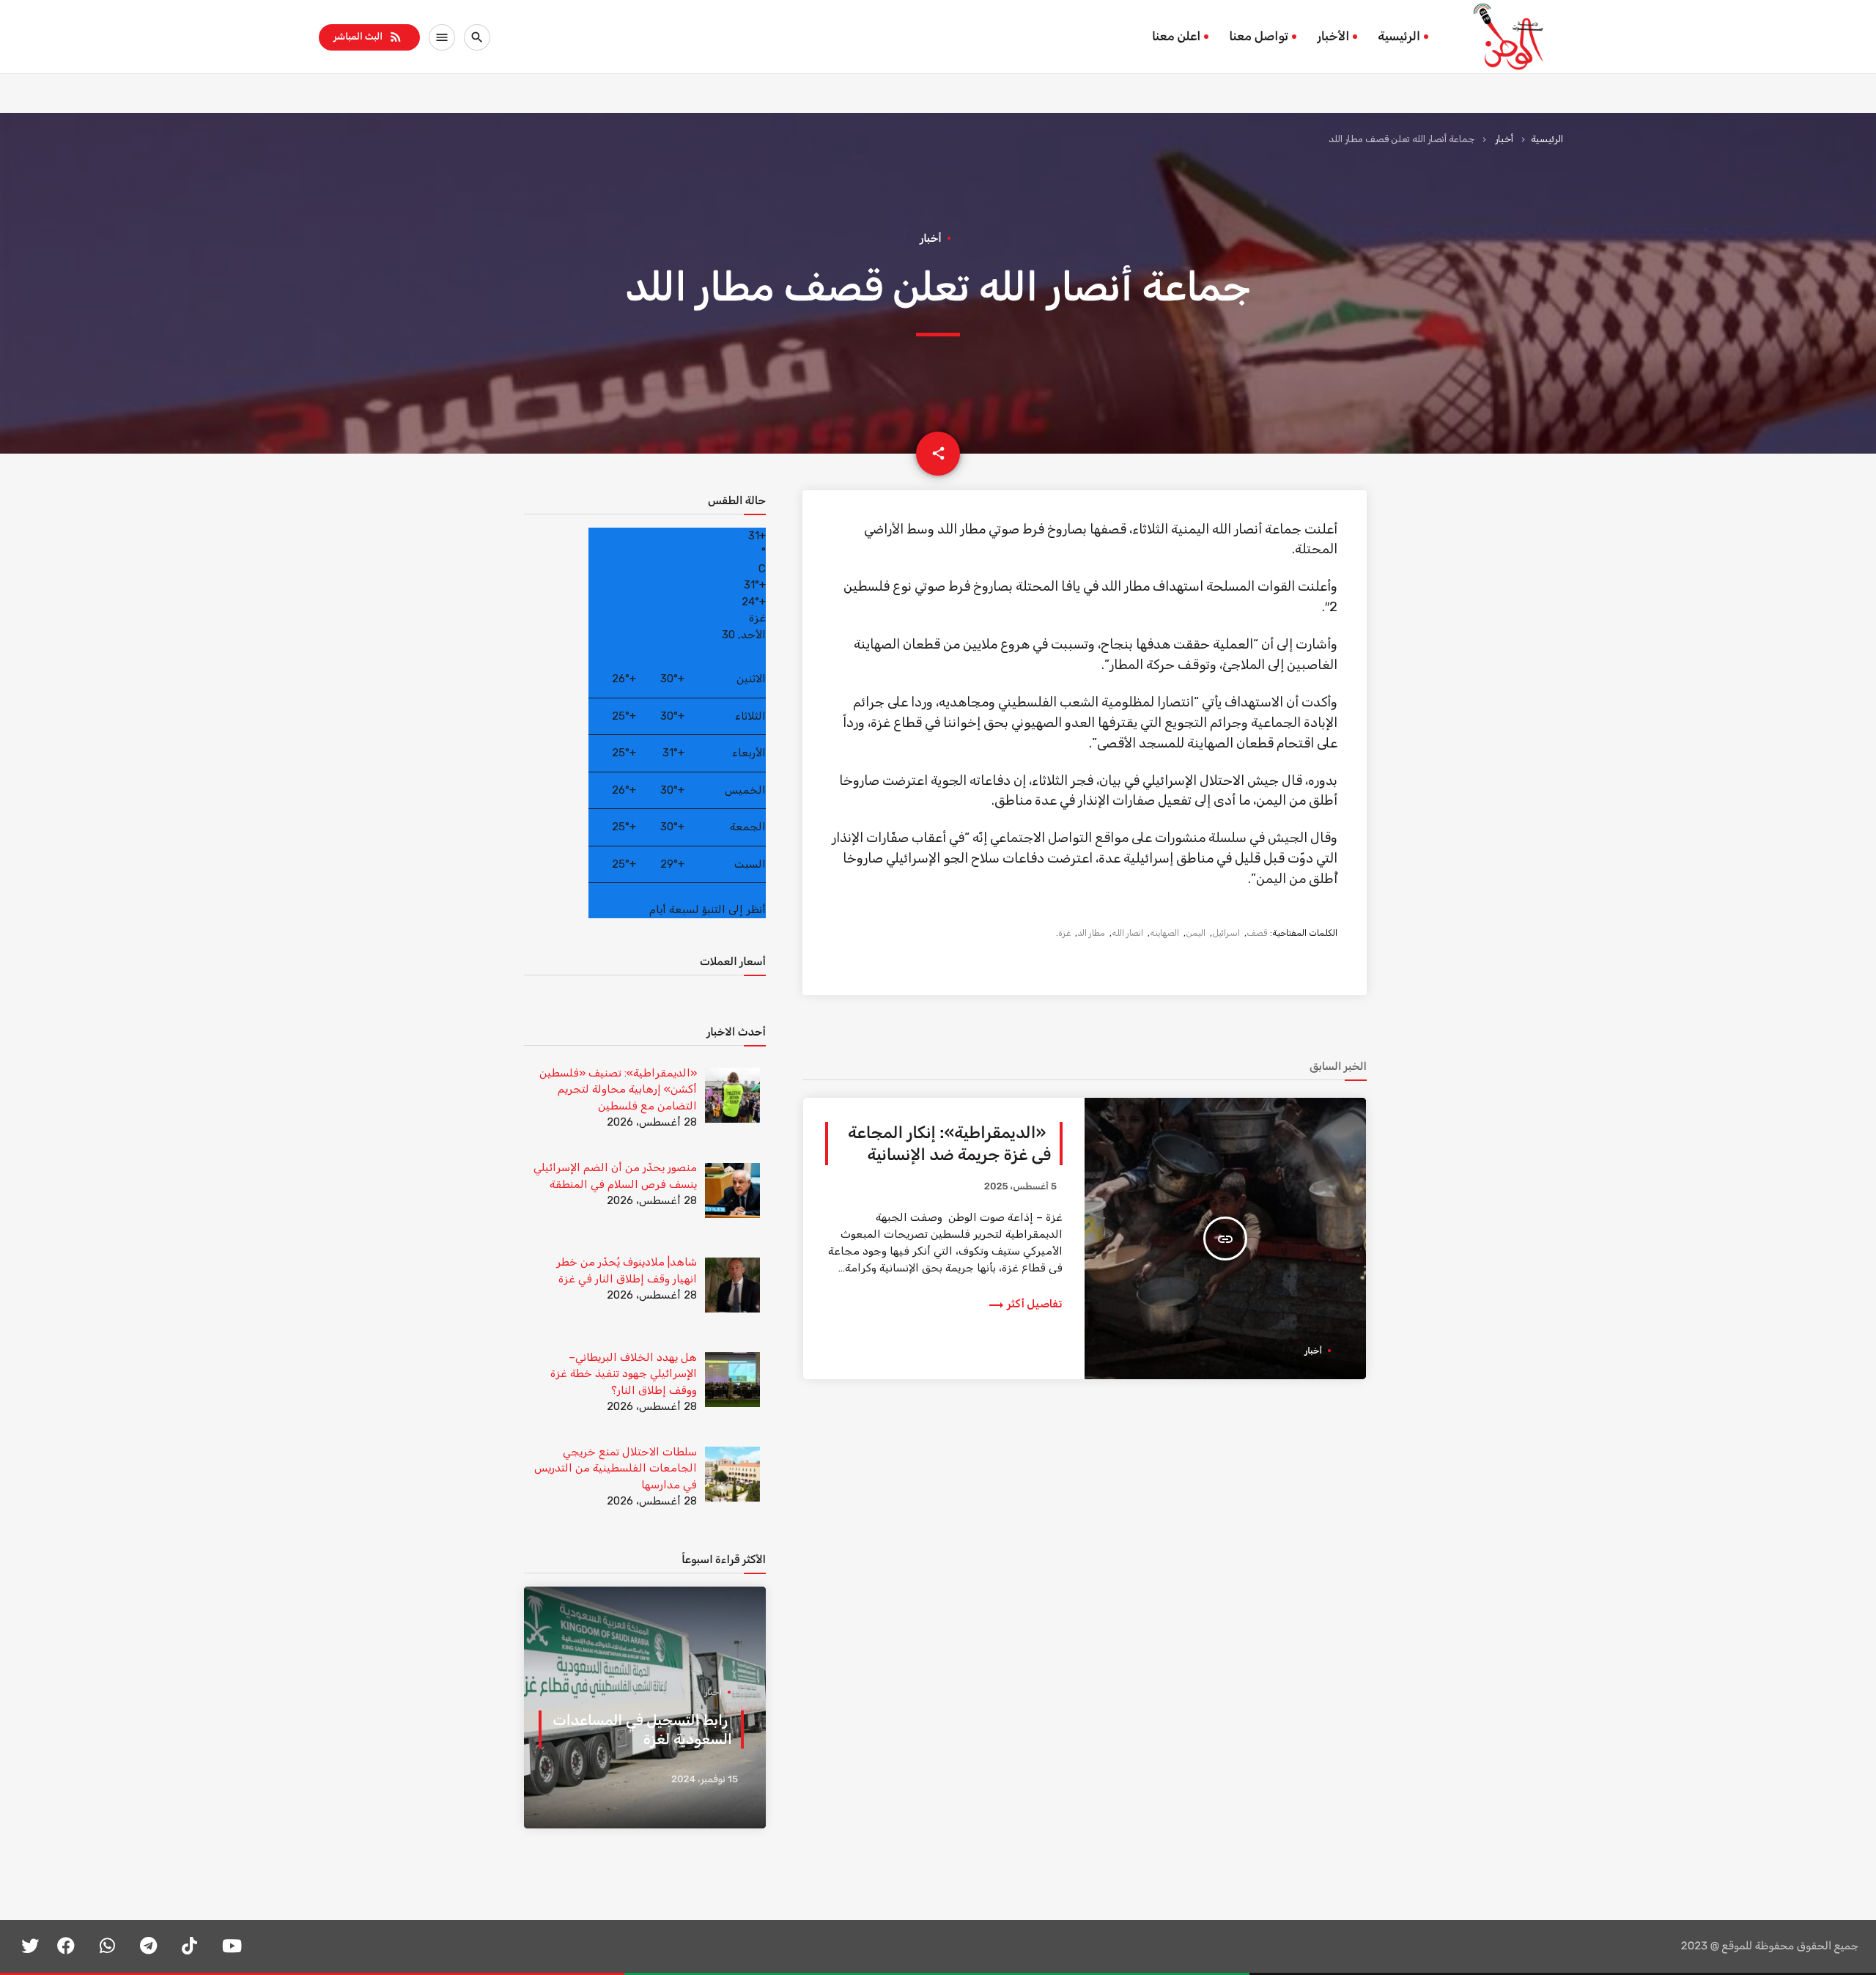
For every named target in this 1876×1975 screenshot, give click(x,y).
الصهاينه (1164, 933)
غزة (1064, 933)
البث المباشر (368, 37)
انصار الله (1127, 933)
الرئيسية (1399, 37)
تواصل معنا (1259, 37)
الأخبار (1333, 37)
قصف (1257, 933)
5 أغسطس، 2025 (1020, 1187)
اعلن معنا (1176, 37)
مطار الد (1091, 933)
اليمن (1196, 933)
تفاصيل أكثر (1025, 1304)
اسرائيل (1226, 933)
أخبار (1504, 139)
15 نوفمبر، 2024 (705, 1780)
